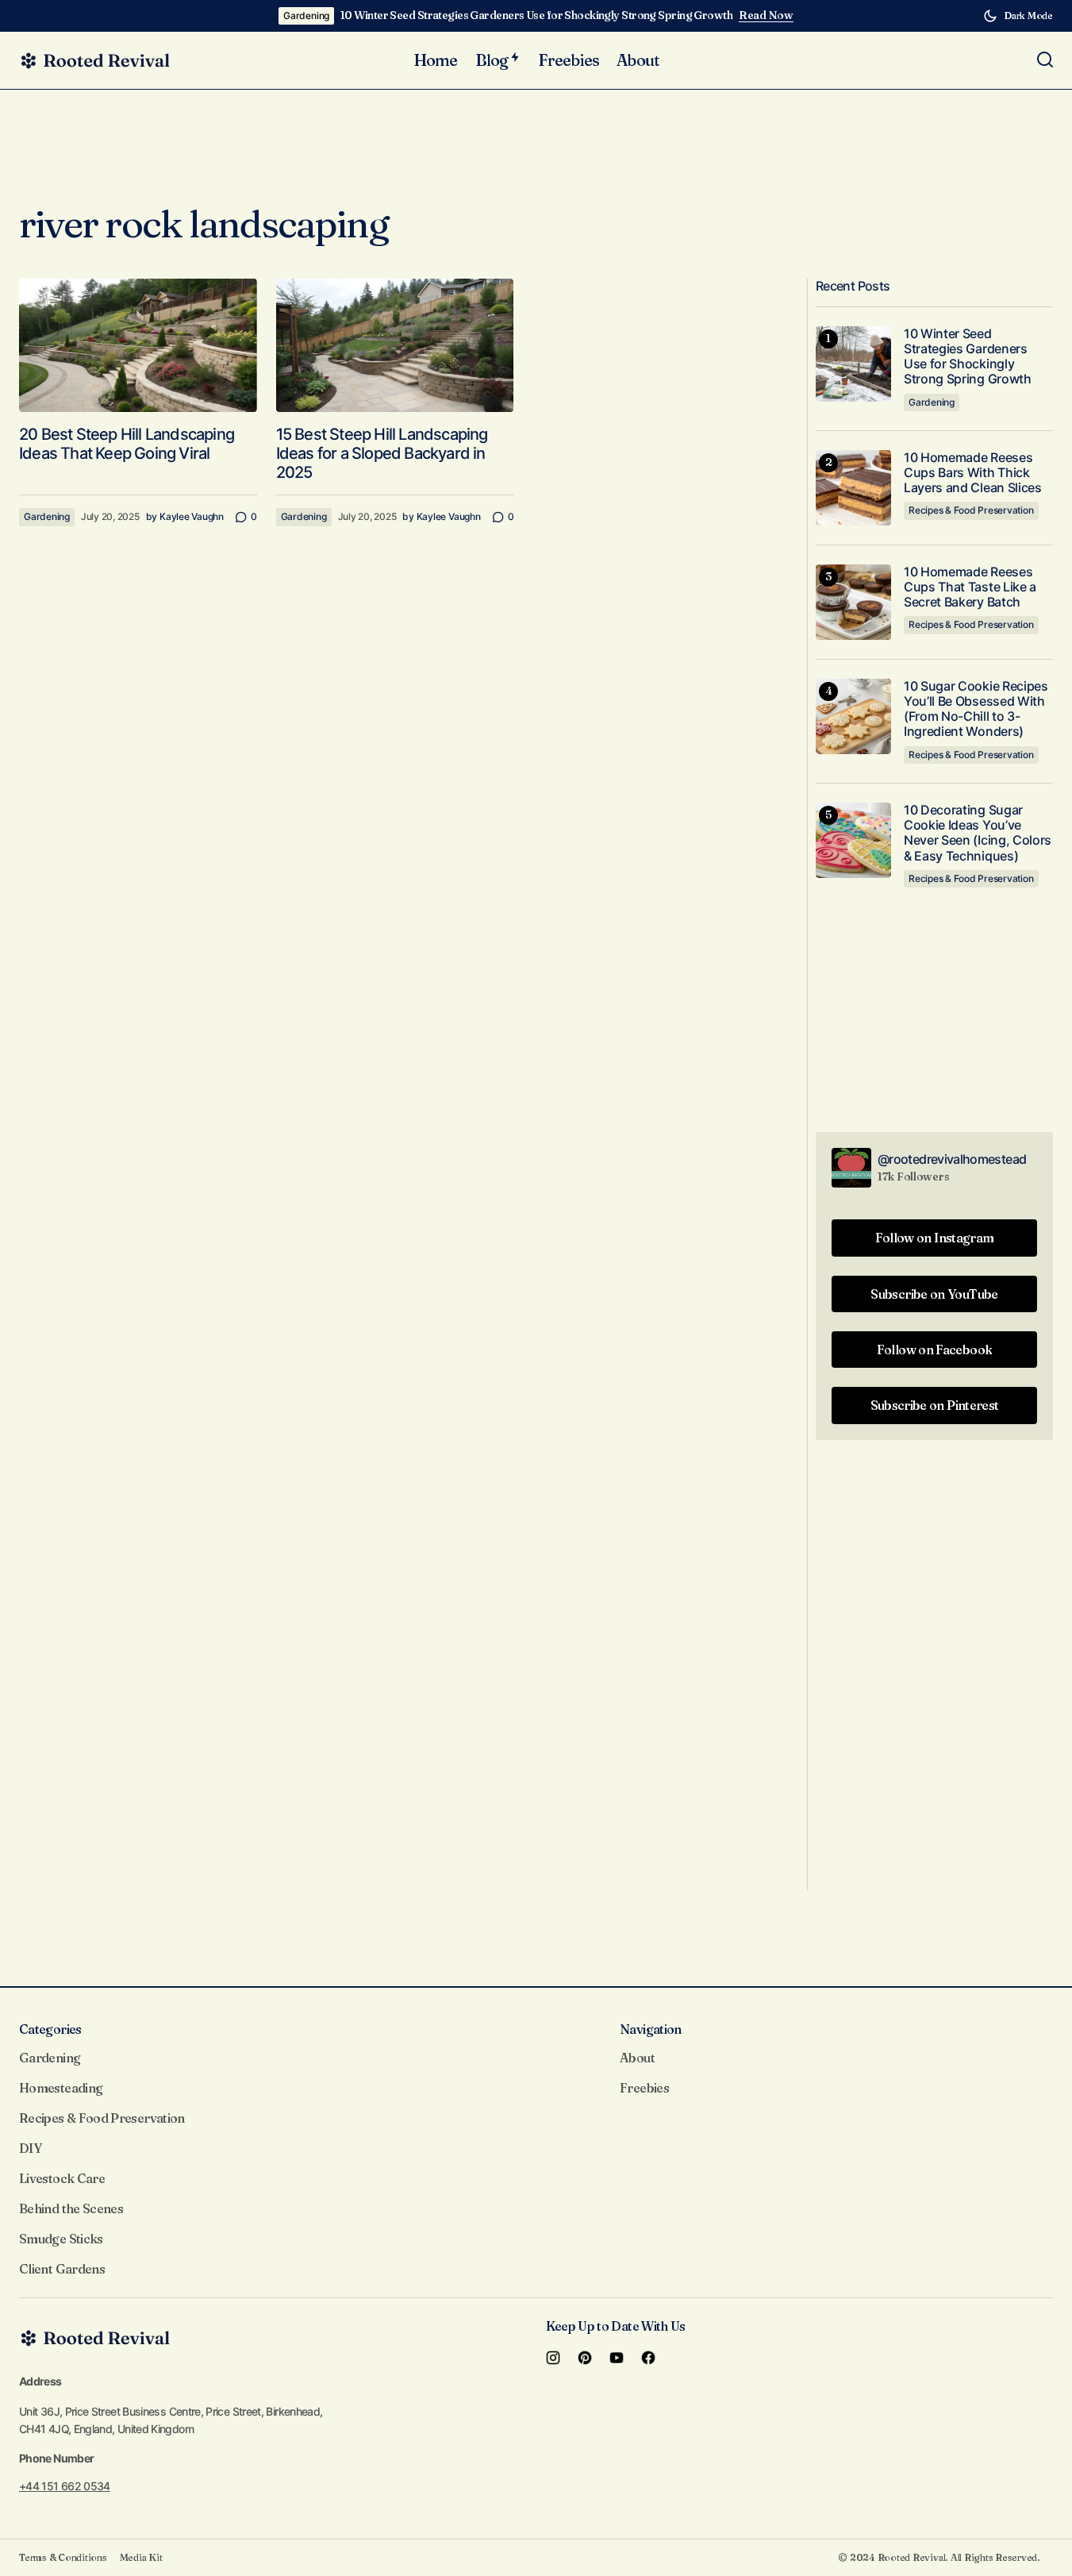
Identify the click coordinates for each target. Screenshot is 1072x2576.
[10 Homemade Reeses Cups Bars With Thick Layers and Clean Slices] (853, 488)
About (637, 2058)
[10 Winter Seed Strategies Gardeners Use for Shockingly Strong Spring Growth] (853, 364)
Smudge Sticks (61, 2239)
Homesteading (61, 2088)
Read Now (766, 15)
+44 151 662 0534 (65, 2486)
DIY (30, 2148)
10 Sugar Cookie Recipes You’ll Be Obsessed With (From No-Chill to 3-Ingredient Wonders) (976, 709)
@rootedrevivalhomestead (952, 1159)
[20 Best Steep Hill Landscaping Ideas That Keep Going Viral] (138, 346)
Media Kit (141, 2557)
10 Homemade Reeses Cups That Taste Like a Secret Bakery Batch (970, 587)
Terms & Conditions (63, 2557)
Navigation (651, 2029)
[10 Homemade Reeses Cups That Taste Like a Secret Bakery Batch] (853, 602)
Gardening (306, 15)
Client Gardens (62, 2269)
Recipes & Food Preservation (971, 510)
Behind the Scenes (71, 2208)
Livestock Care (62, 2178)
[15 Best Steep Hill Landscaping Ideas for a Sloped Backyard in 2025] (395, 346)
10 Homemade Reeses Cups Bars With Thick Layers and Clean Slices (973, 473)
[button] (1018, 16)
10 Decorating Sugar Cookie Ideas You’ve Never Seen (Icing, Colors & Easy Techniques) (978, 833)
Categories (50, 2029)
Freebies (644, 2088)
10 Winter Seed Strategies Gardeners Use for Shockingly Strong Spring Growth (536, 15)
